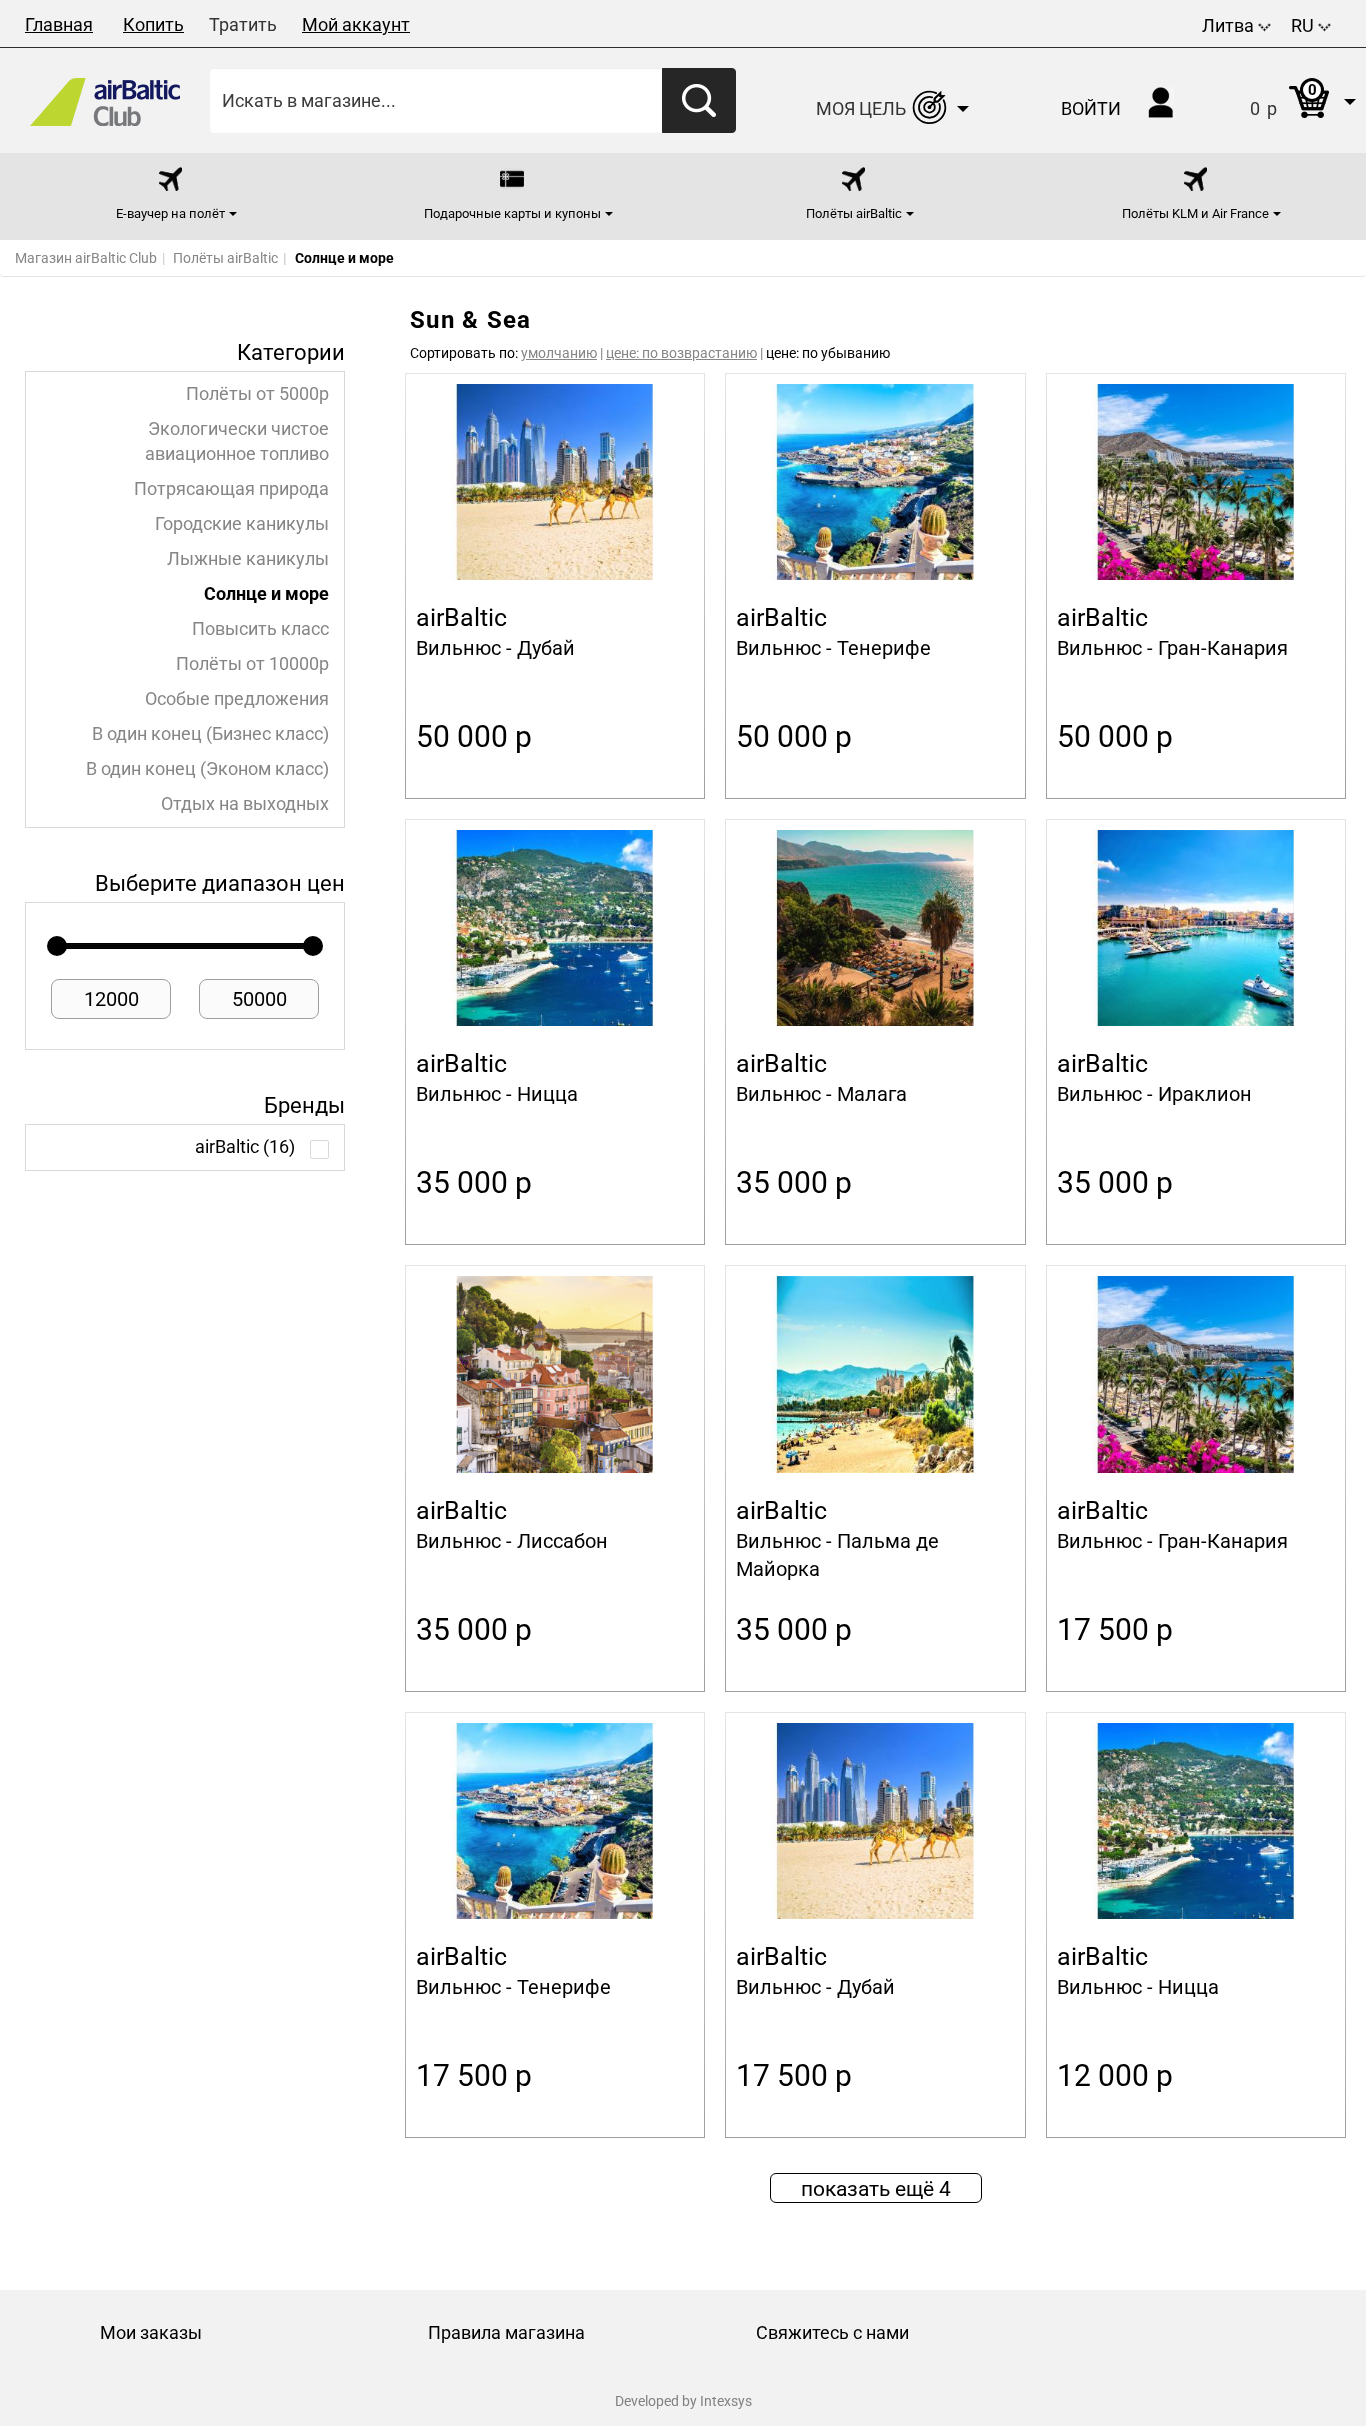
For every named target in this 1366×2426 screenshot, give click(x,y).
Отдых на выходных (245, 804)
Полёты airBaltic (225, 258)
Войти (1091, 108)
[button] (1282, 100)
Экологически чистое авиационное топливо (237, 441)
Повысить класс (260, 629)
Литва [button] (1230, 25)
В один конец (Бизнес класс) (210, 734)
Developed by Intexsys (683, 2401)
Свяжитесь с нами (832, 2332)
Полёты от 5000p (257, 394)
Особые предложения (237, 699)
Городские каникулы (242, 524)
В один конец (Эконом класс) (207, 769)
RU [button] (1304, 25)
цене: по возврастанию (681, 353)
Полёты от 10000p (252, 664)
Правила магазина (506, 2332)
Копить (153, 24)
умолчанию (559, 353)
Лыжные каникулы (248, 559)
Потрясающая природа (231, 489)
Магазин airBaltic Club (86, 258)
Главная (59, 24)
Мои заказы (151, 2332)
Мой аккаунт (356, 24)
